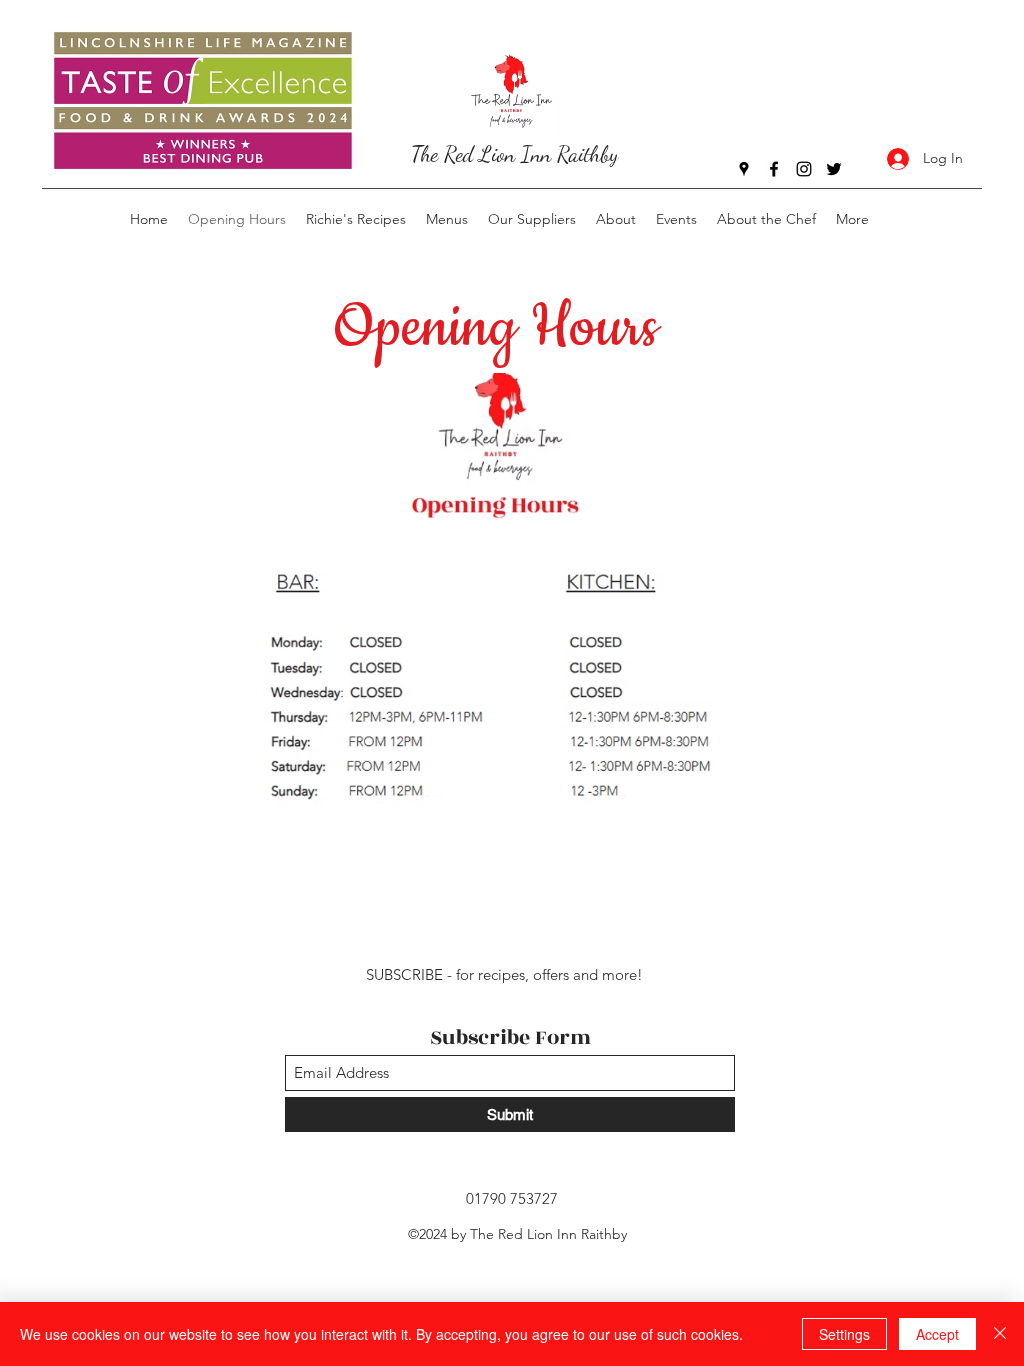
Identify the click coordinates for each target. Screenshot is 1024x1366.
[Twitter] (834, 169)
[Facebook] (774, 169)
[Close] (1000, 1334)
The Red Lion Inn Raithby (515, 154)
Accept (937, 1334)
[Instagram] (804, 169)
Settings (844, 1334)
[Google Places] (744, 169)
